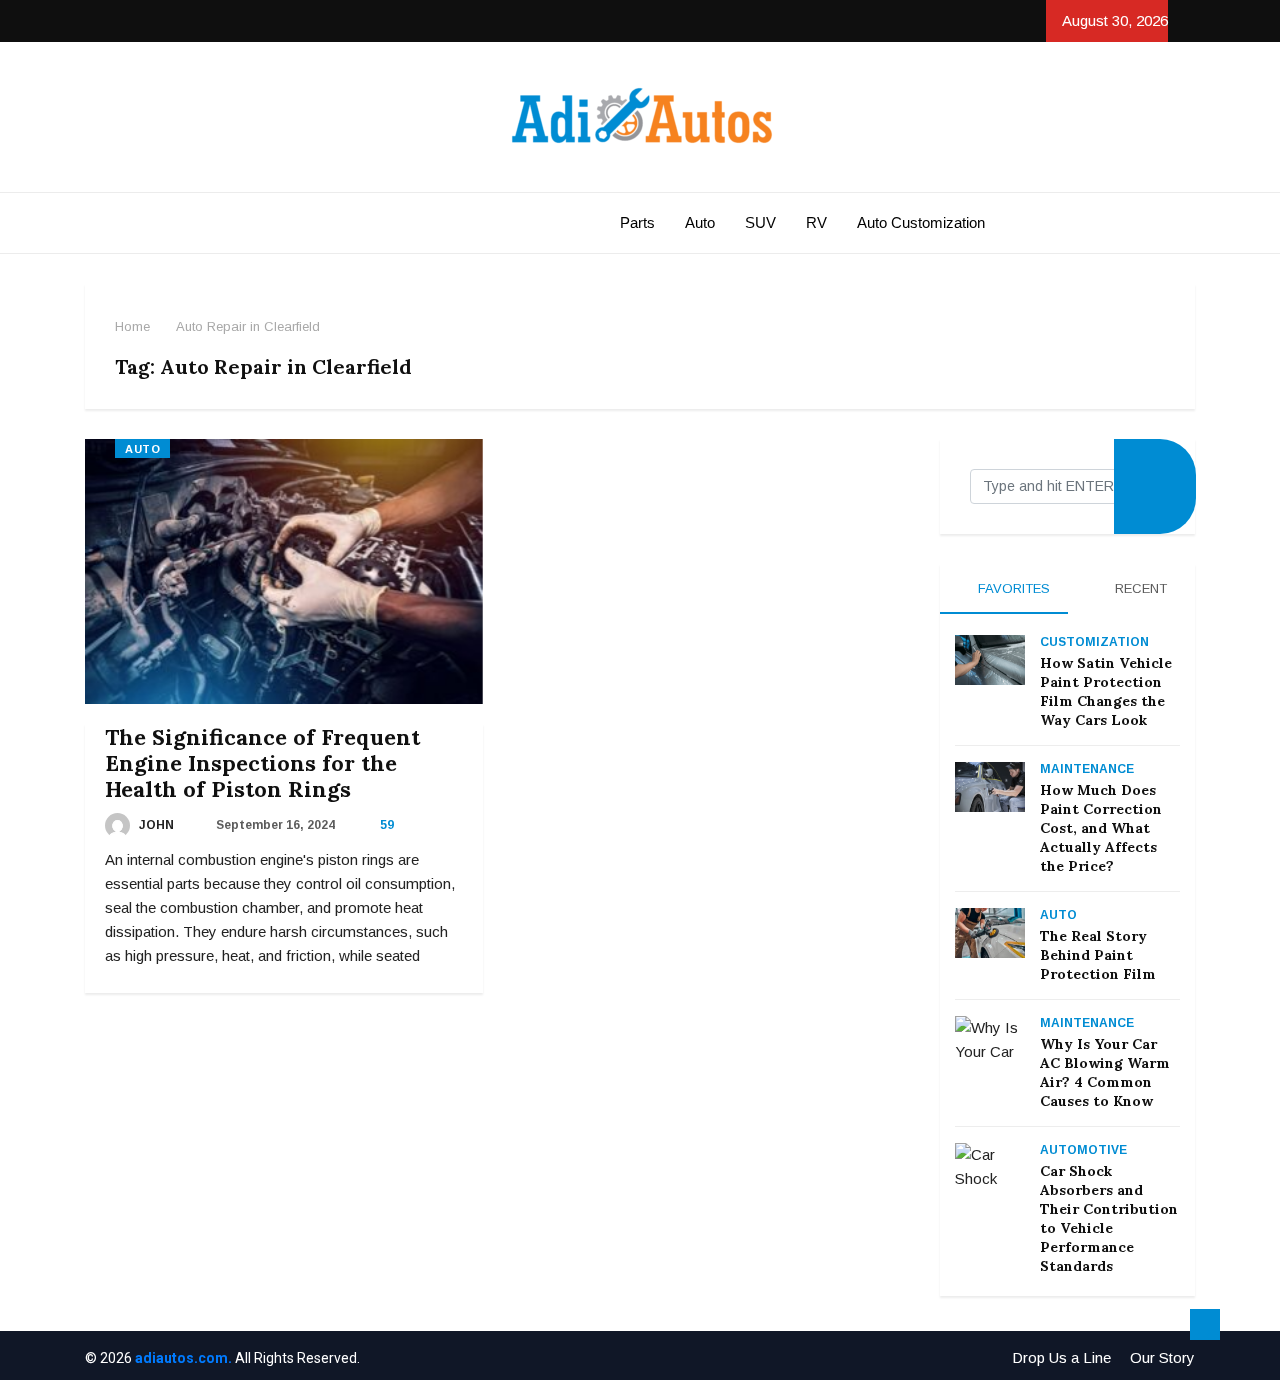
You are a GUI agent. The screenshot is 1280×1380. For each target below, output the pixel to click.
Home (132, 326)
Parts (637, 222)
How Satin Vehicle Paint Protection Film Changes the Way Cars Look (1106, 691)
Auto (700, 222)
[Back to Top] (1205, 1325)
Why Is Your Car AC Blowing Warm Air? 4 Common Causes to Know (1105, 1072)
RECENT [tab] (1139, 588)
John (155, 825)
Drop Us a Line (1061, 1357)
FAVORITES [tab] (1012, 588)
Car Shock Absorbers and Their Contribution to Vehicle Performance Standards (1109, 1218)
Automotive (1083, 1150)
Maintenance (1087, 769)
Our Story (1162, 1357)
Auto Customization (921, 222)
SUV (760, 222)
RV (816, 222)
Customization (1094, 642)
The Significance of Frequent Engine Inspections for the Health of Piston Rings (262, 763)
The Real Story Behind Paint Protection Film (1098, 955)
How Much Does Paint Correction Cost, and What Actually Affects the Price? (1101, 828)
